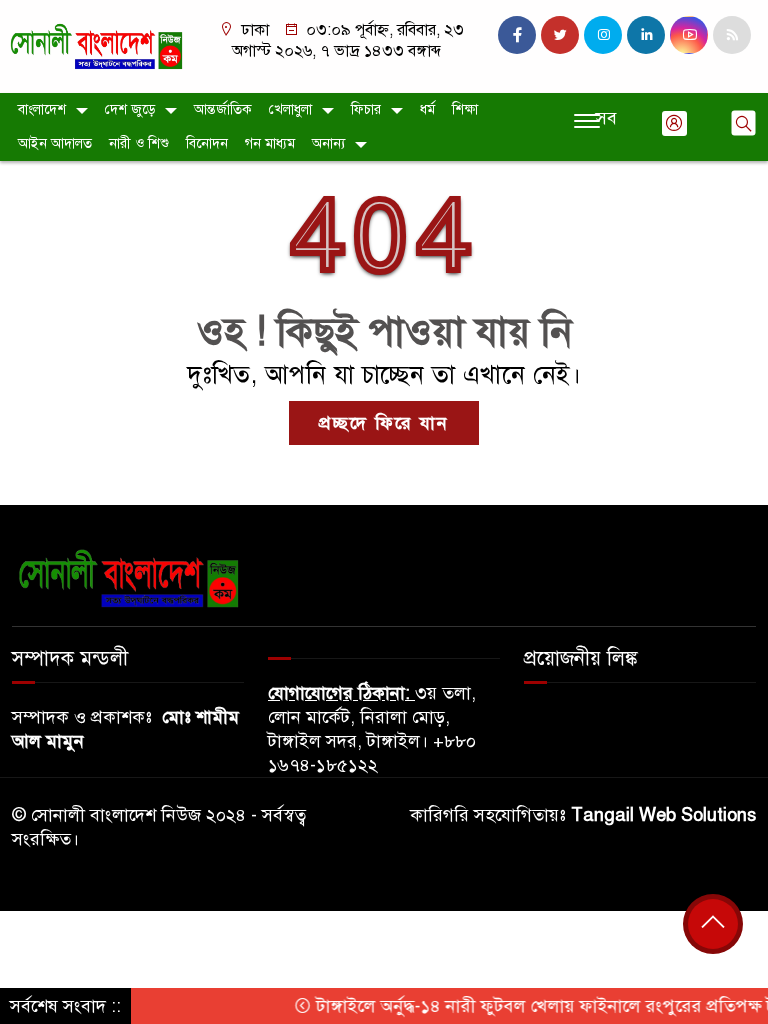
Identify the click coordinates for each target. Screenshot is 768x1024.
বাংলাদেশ (42, 109)
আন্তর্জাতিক (223, 109)
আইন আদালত (55, 143)
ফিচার (366, 109)
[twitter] (560, 35)
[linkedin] (646, 35)
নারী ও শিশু (139, 143)
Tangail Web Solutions (663, 815)
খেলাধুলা (290, 109)
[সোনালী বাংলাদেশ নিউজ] (96, 45)
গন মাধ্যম (270, 143)
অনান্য (328, 143)
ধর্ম (427, 109)
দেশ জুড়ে (130, 109)
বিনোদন (207, 143)
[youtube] (689, 35)
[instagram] (603, 35)
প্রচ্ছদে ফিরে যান (384, 423)
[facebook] (517, 35)
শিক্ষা (465, 109)
